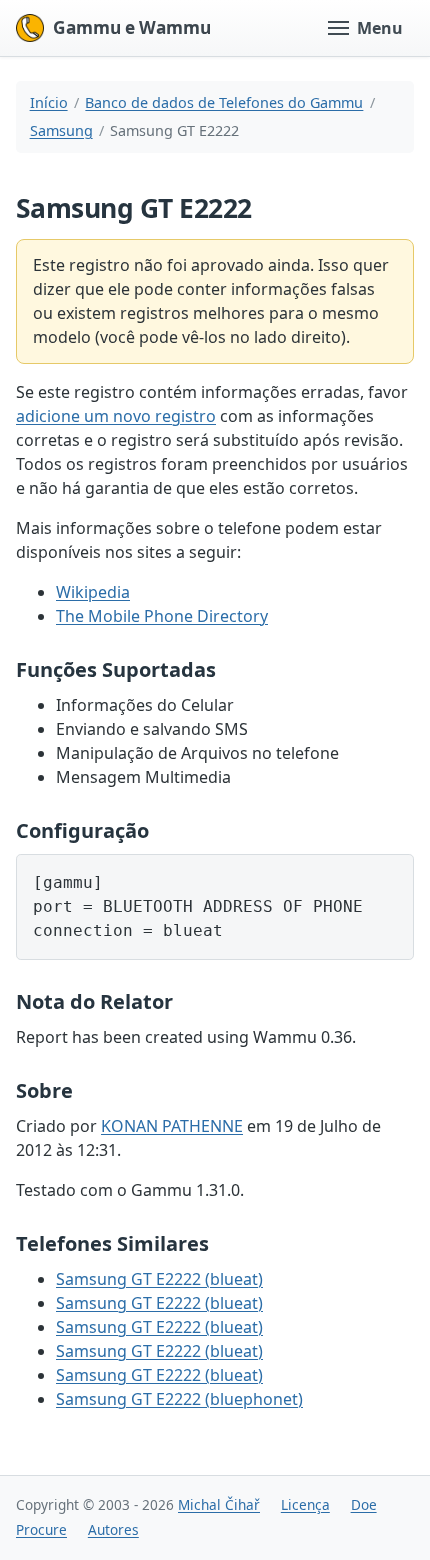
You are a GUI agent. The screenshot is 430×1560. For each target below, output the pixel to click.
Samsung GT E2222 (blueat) (159, 1279)
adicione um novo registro (116, 416)
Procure (41, 1529)
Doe (364, 1504)
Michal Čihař (219, 1504)
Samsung (61, 130)
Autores (113, 1529)
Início (49, 102)
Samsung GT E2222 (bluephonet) (179, 1399)
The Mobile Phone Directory (162, 616)
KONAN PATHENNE (172, 1126)
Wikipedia (93, 592)
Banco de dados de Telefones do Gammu (224, 102)
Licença (305, 1504)
